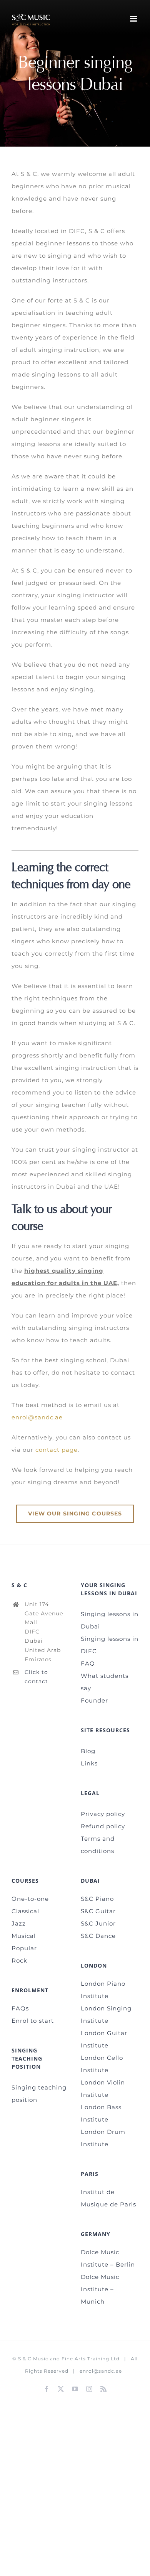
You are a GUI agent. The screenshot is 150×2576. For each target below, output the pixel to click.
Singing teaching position (39, 2094)
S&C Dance (98, 1936)
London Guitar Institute (104, 2039)
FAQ (88, 1663)
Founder (94, 1700)
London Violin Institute (103, 2089)
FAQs (20, 2008)
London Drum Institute (103, 2138)
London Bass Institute (101, 2113)
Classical (25, 1911)
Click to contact (36, 1677)
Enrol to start (33, 2021)
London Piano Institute (103, 1990)
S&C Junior (98, 1923)
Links (89, 1763)
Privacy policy (103, 1814)
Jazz (19, 1923)
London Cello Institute (102, 2064)
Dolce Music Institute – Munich (100, 2289)
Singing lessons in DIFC (110, 1645)
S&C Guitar (98, 1911)
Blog (88, 1751)
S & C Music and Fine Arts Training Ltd (69, 2359)
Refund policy (103, 1826)
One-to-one (30, 1899)
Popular (24, 1948)
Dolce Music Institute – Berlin (108, 2258)
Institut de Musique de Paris (108, 2198)
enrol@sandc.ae (37, 1417)
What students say (105, 1682)
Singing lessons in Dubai (110, 1620)
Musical (24, 1936)
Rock (19, 1960)
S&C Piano (97, 1899)
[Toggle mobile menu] (134, 19)
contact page (57, 1450)
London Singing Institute (106, 2014)
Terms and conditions (98, 1845)
